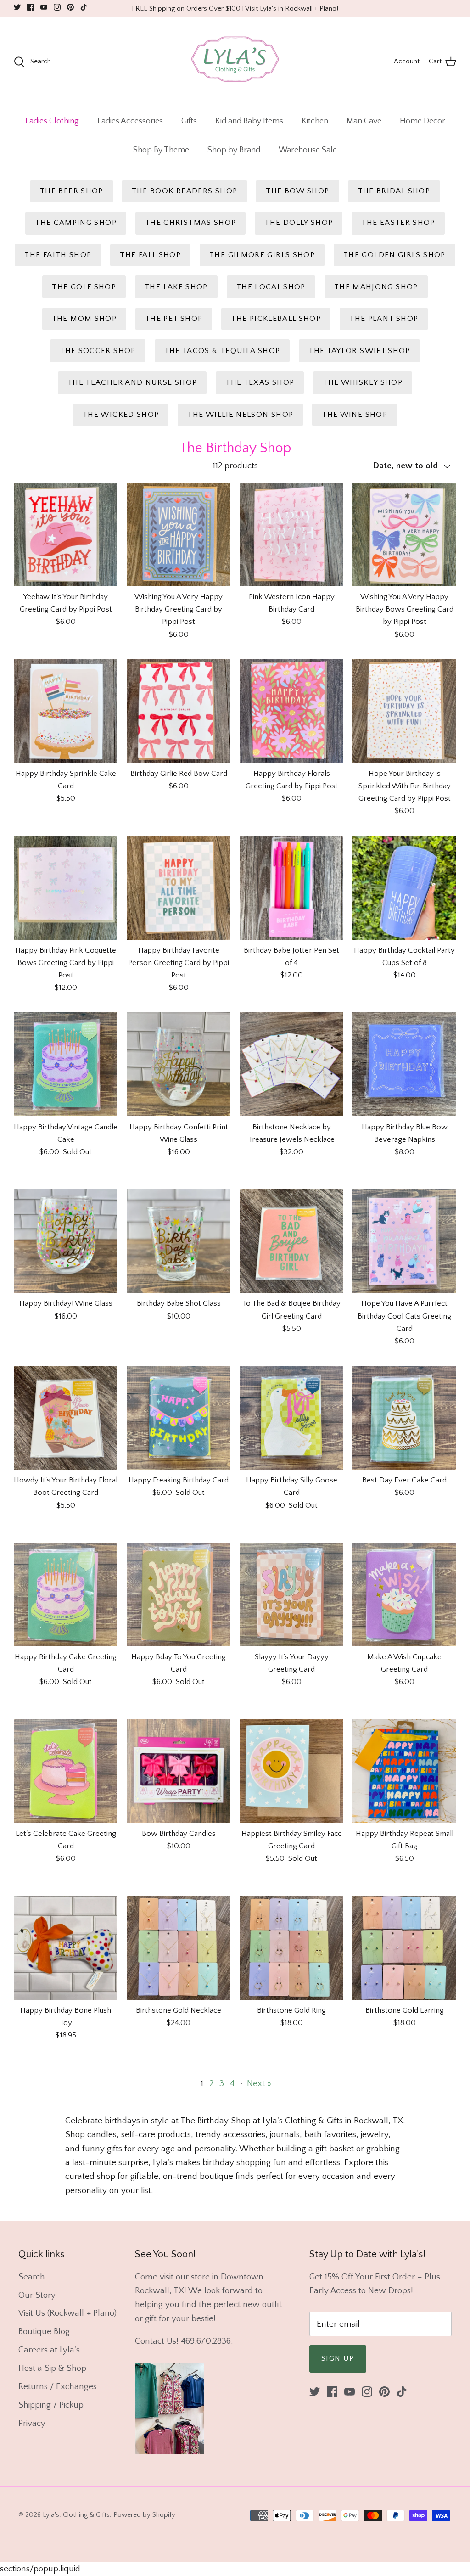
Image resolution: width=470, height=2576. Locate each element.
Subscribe (325, 1323)
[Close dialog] (406, 1239)
